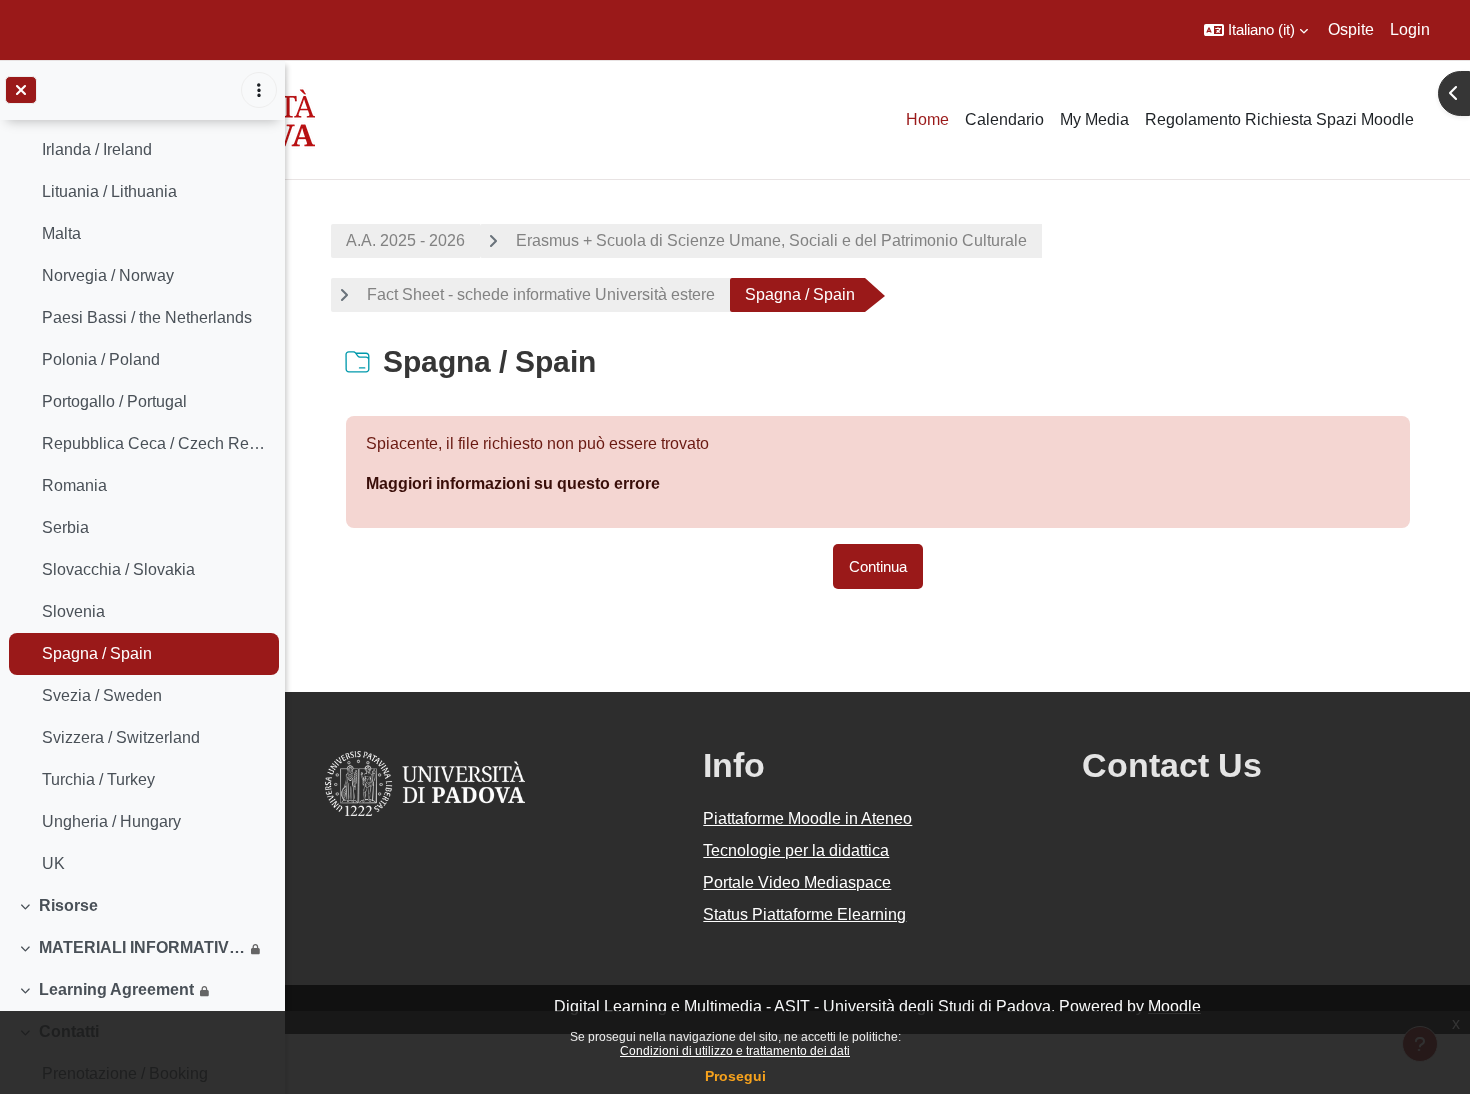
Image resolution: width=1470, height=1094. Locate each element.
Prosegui (735, 1076)
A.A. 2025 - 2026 (405, 240)
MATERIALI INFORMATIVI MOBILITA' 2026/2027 (142, 947)
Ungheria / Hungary (111, 821)
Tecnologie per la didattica (796, 850)
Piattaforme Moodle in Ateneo (807, 818)
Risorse (68, 905)
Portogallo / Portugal (114, 401)
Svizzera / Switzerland (121, 737)
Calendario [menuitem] (1004, 119)
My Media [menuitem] (1094, 119)
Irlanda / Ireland (97, 149)
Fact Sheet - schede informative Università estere (541, 294)
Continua (878, 566)
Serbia (65, 527)
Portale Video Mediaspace (797, 882)
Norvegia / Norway (108, 275)
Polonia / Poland (101, 359)
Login (1410, 29)
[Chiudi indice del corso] (21, 90)
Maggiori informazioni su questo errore (513, 483)
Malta (61, 233)
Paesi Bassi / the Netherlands (147, 317)
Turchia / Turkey (98, 779)
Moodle (1174, 1006)
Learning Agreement (116, 989)
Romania (74, 485)
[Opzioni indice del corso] (259, 90)
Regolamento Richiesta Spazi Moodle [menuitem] (1279, 119)
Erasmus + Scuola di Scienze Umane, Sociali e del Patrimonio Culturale (771, 240)
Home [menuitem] (927, 119)
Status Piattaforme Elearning (804, 914)
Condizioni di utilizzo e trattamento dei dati (735, 1051)
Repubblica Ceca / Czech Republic (155, 443)
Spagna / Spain (97, 653)
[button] (1256, 30)
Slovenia (73, 611)
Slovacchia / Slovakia (118, 569)
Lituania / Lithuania (109, 191)
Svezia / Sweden (102, 695)
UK (53, 863)
